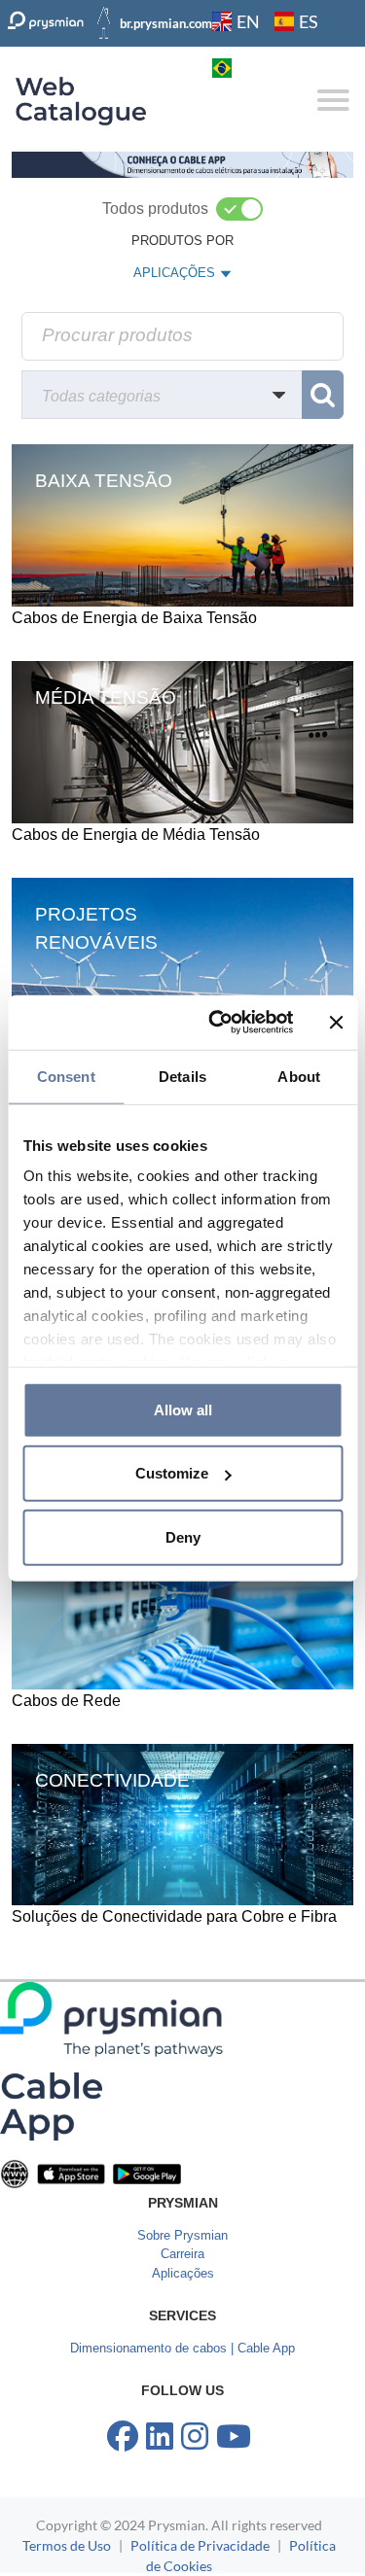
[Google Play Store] (147, 2173)
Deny (183, 1536)
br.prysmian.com (166, 23)
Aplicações (183, 2273)
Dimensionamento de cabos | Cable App (182, 2348)
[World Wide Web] (15, 2173)
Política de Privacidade (200, 2545)
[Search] (323, 395)
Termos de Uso (67, 2545)
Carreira (182, 2254)
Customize (172, 1473)
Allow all (183, 1409)
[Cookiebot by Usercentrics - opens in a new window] (218, 1023)
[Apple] (71, 2173)
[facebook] (123, 2437)
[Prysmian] (182, 164)
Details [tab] (182, 1076)
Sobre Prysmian (182, 2235)
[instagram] (195, 2437)
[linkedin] (160, 2437)
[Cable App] (51, 2105)
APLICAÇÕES (174, 277)
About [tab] (299, 1076)
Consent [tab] (66, 1076)
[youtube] (234, 2437)
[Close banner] (336, 1023)
